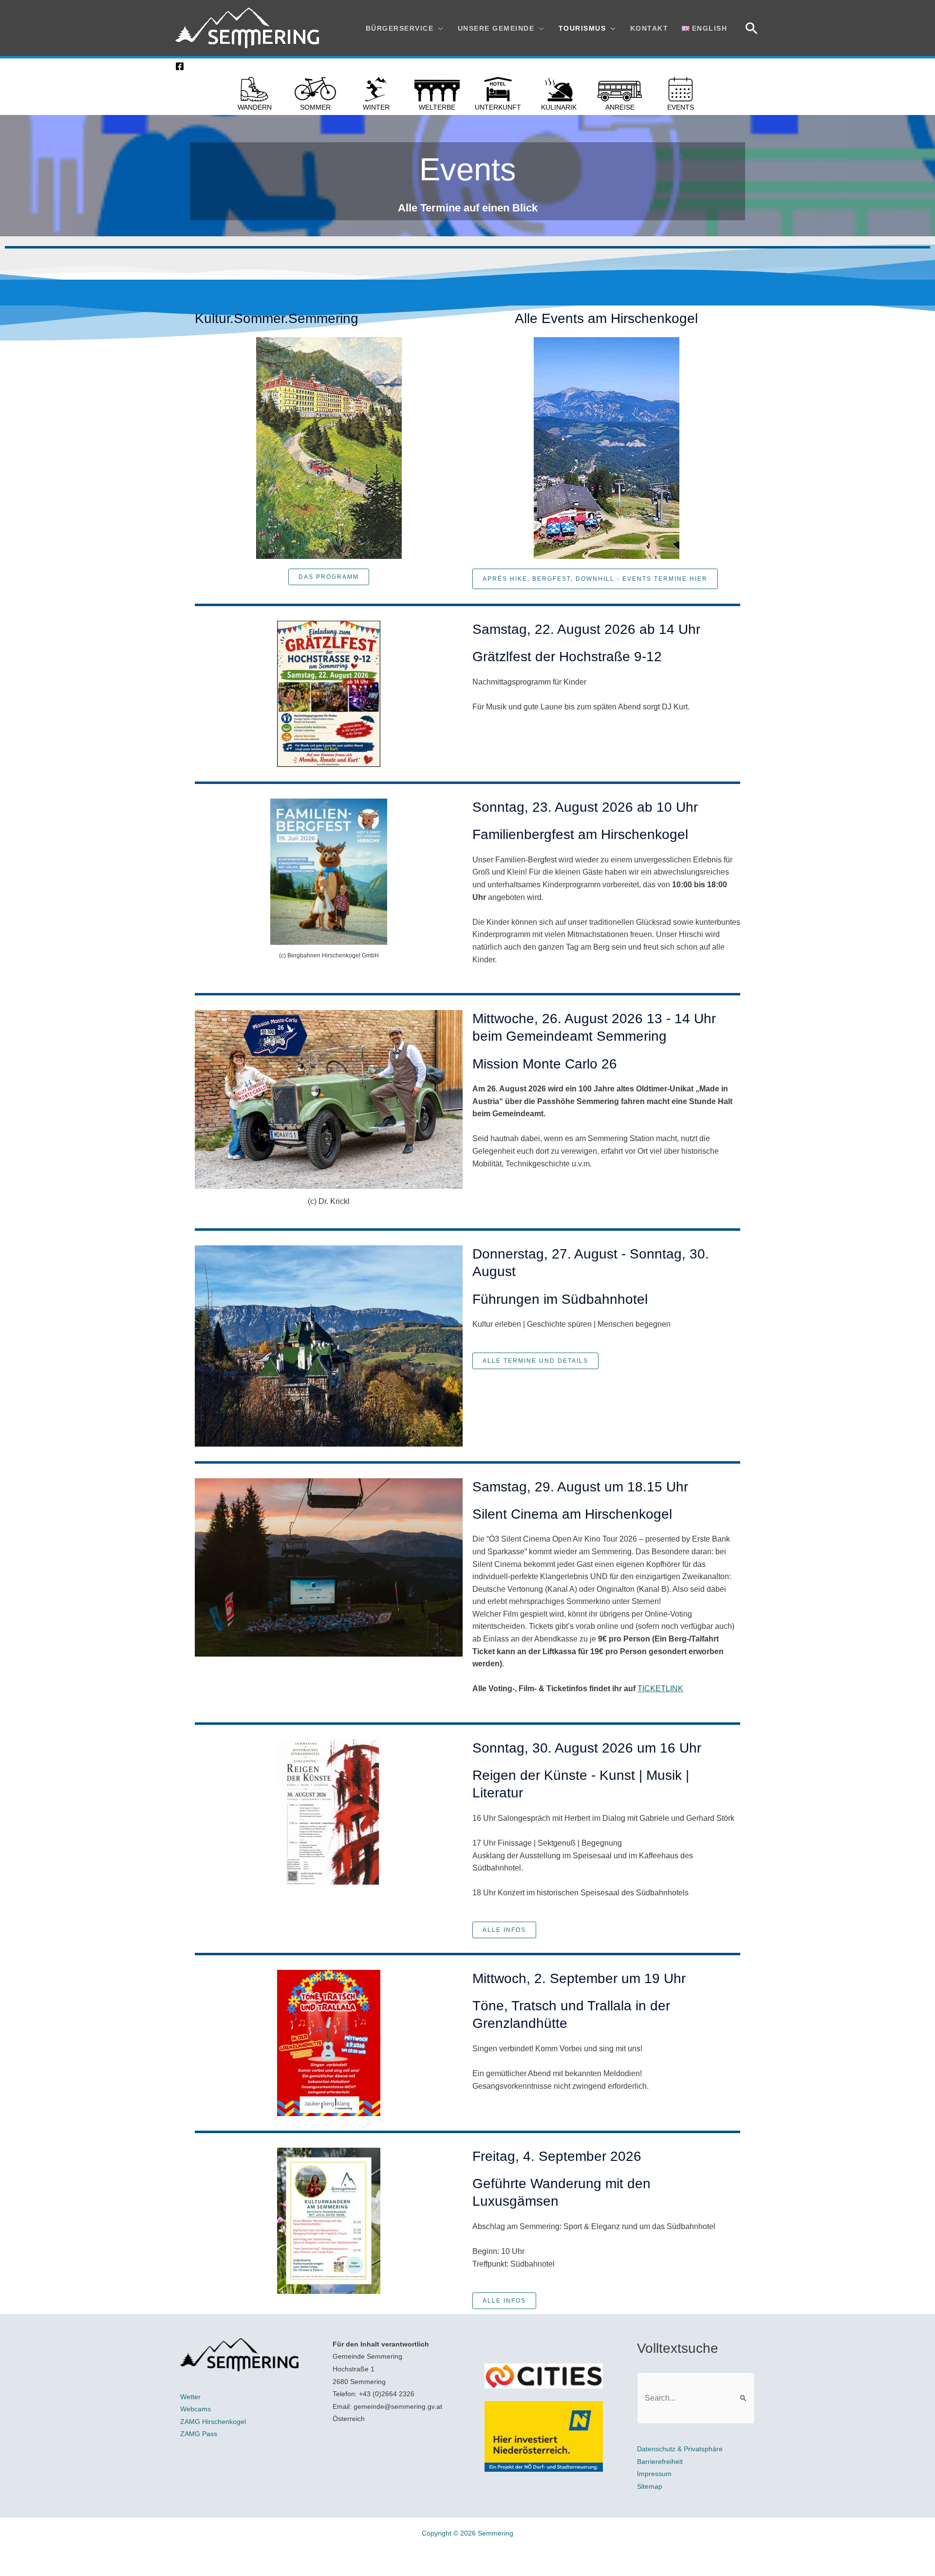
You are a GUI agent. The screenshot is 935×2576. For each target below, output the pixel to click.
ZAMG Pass (199, 2434)
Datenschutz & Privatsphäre (680, 2449)
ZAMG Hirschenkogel (213, 2422)
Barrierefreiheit (660, 2462)
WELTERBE (437, 107)
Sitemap (650, 2486)
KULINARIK (559, 107)
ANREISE (620, 107)
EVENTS (681, 107)
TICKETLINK (660, 1689)
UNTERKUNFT (498, 107)
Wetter (190, 2397)
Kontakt (649, 28)
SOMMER (315, 107)
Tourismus (582, 28)
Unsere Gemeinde (496, 28)
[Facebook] (180, 66)
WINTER (376, 107)
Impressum (654, 2474)
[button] (752, 28)
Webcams (196, 2409)
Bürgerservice (400, 28)
